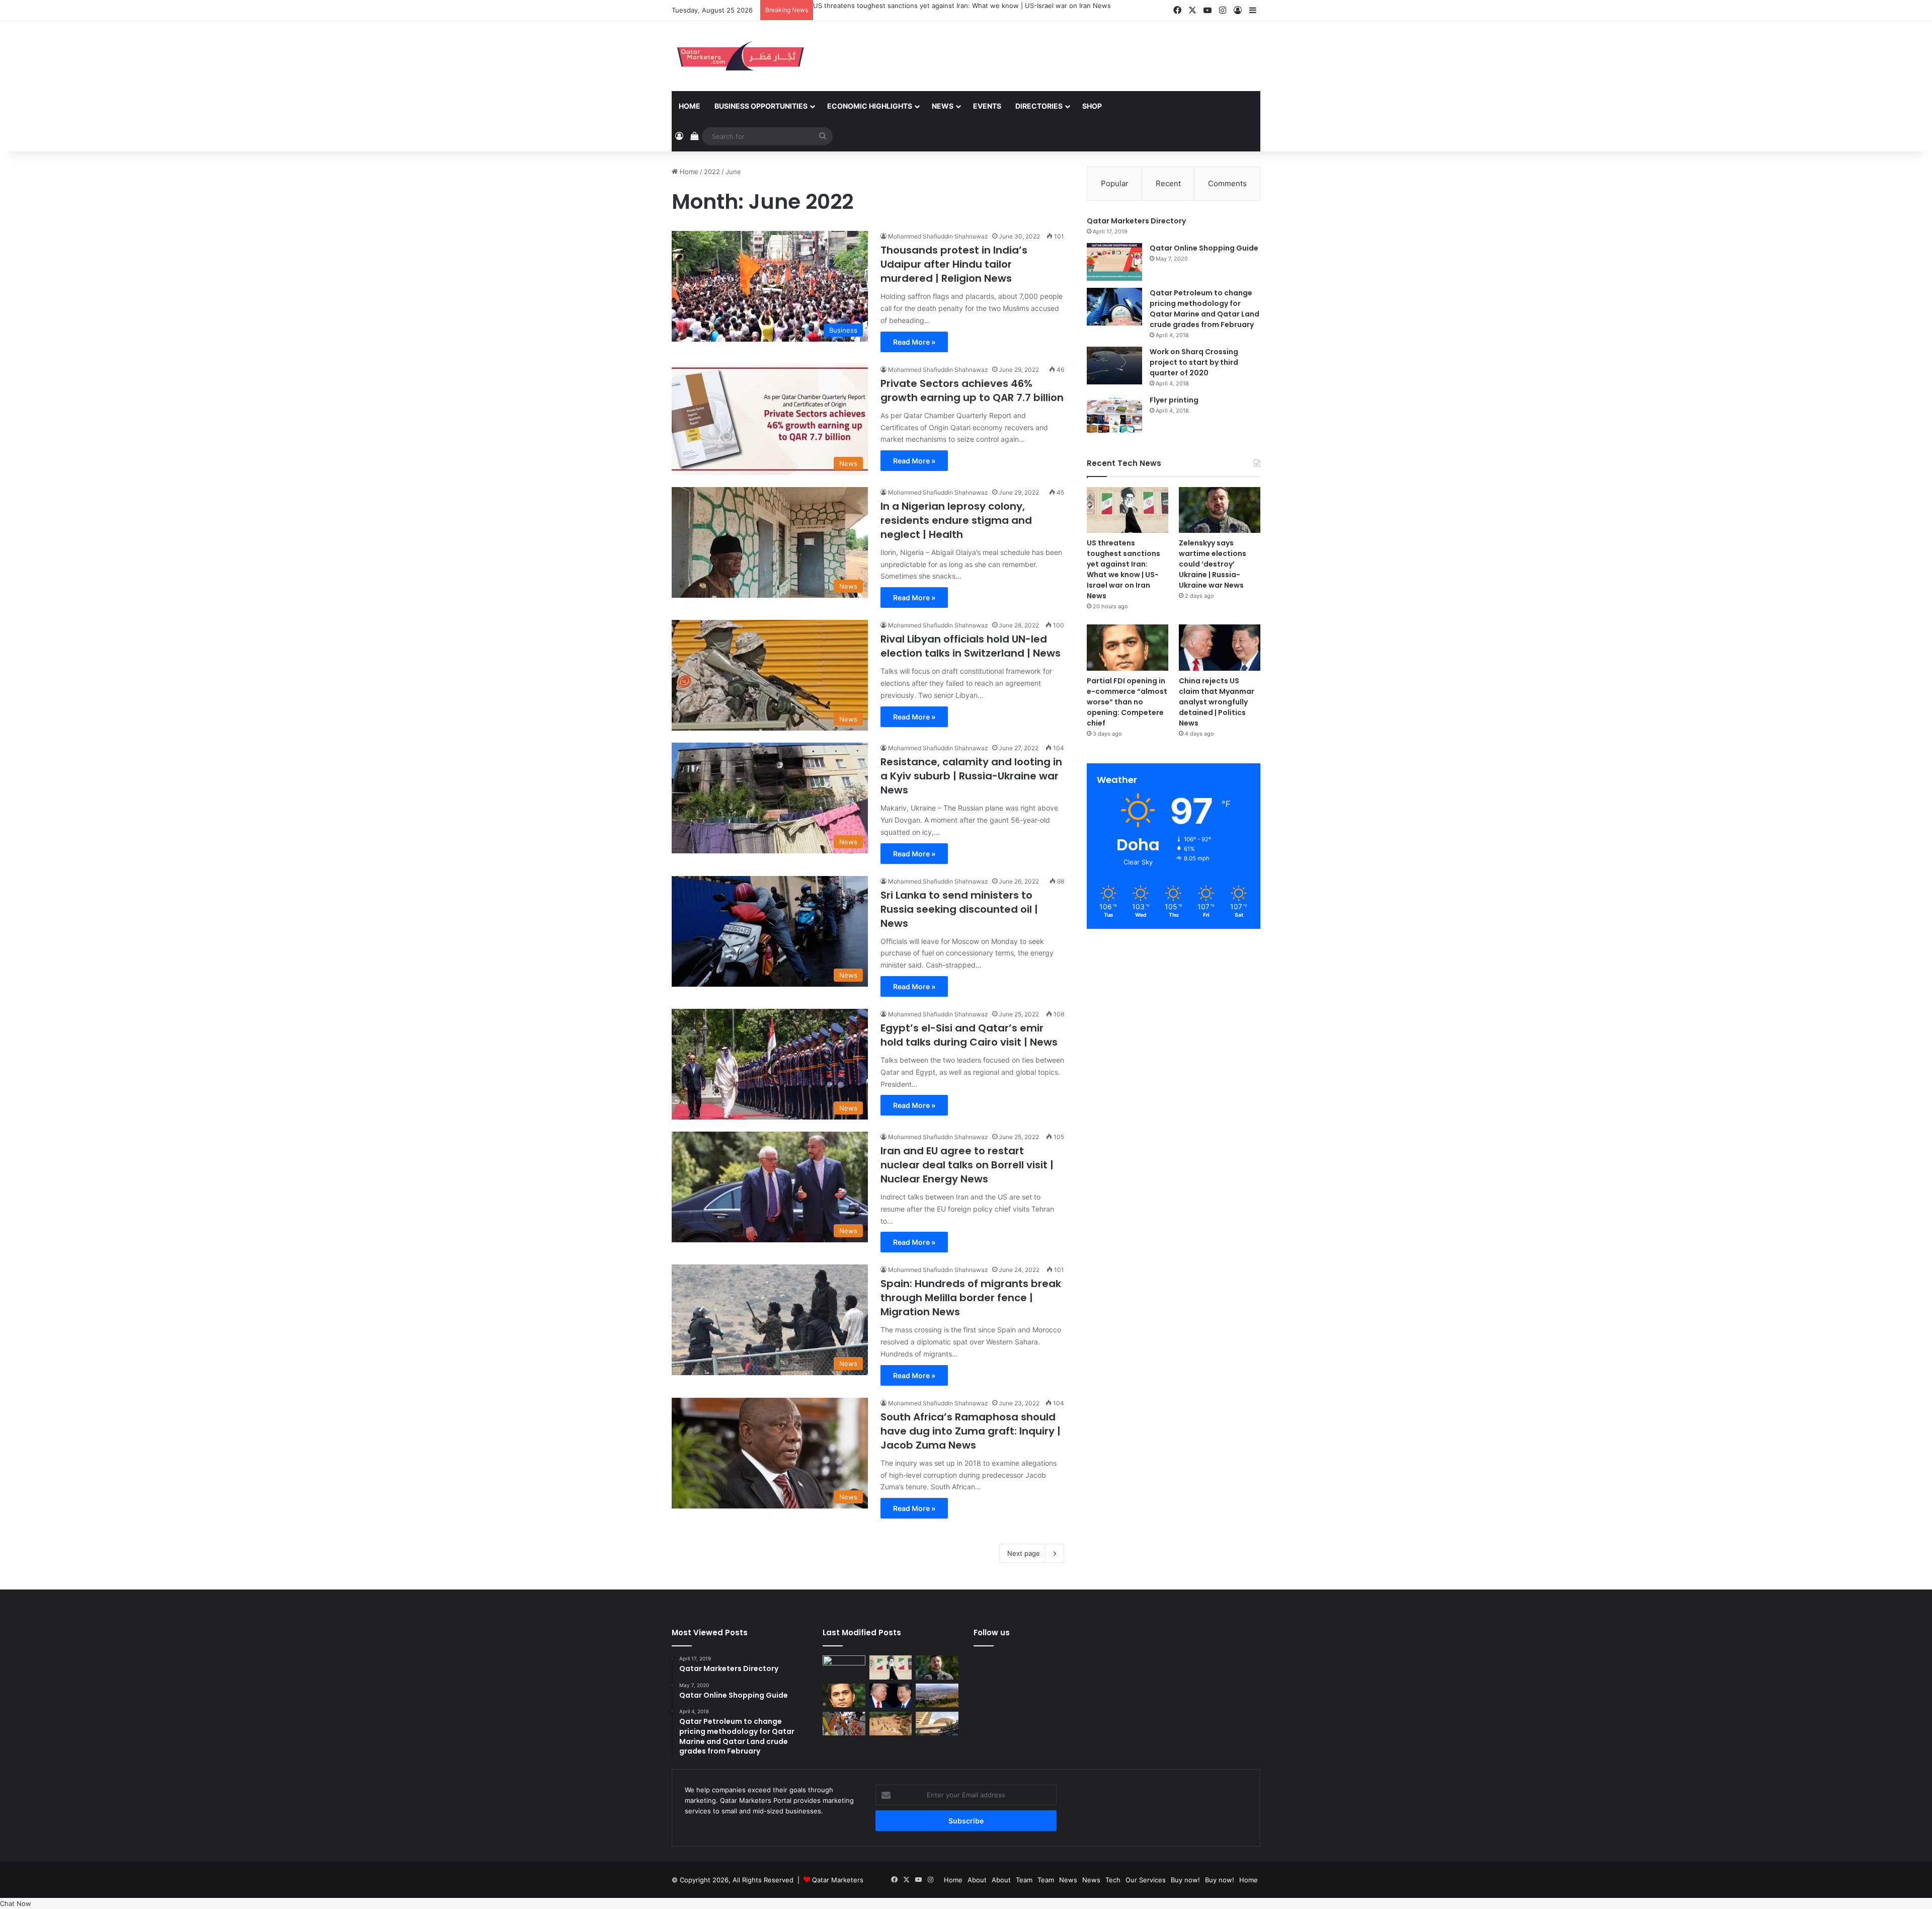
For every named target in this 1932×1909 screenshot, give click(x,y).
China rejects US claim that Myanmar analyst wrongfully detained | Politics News (1217, 702)
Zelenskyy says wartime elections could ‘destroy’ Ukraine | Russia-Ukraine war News (1213, 564)
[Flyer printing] (1114, 414)
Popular (1115, 183)
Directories (1039, 106)
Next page (1024, 1553)
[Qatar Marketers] (740, 56)
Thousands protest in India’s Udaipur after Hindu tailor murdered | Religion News (954, 264)
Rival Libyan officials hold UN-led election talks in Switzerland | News (971, 646)
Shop (1092, 106)
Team (1024, 1880)
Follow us (992, 1633)
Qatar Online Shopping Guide (1204, 248)
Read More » (914, 342)
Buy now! (1185, 1880)
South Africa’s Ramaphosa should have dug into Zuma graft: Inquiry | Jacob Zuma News (971, 1431)
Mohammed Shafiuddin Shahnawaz (938, 236)
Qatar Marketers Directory (1136, 221)
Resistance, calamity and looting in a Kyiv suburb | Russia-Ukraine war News (971, 776)
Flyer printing (1174, 400)
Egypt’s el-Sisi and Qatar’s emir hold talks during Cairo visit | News (969, 1035)
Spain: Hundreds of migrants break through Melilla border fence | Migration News (971, 1298)
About (977, 1880)
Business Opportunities (761, 106)
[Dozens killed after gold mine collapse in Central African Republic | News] (891, 1724)
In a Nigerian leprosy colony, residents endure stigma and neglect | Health (956, 520)
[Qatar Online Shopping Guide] (1114, 262)
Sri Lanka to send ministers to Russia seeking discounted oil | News (959, 909)
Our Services (1146, 1880)
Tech (1113, 1880)
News (943, 106)
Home (690, 106)
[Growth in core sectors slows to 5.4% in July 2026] (937, 1696)
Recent (1168, 183)
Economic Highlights (870, 106)
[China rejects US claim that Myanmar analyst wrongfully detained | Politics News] (1220, 647)
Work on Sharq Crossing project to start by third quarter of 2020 (1194, 362)
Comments (1227, 183)
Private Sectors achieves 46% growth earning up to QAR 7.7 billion (972, 390)
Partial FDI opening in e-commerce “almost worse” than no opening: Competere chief (1127, 702)
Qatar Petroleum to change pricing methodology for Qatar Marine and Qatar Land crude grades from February (1204, 309)
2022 (712, 172)
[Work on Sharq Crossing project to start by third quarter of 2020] (1114, 366)
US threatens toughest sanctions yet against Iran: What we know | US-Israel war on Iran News (962, 6)
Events (987, 106)
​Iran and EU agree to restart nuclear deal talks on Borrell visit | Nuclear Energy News (967, 1165)
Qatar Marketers (838, 1880)
